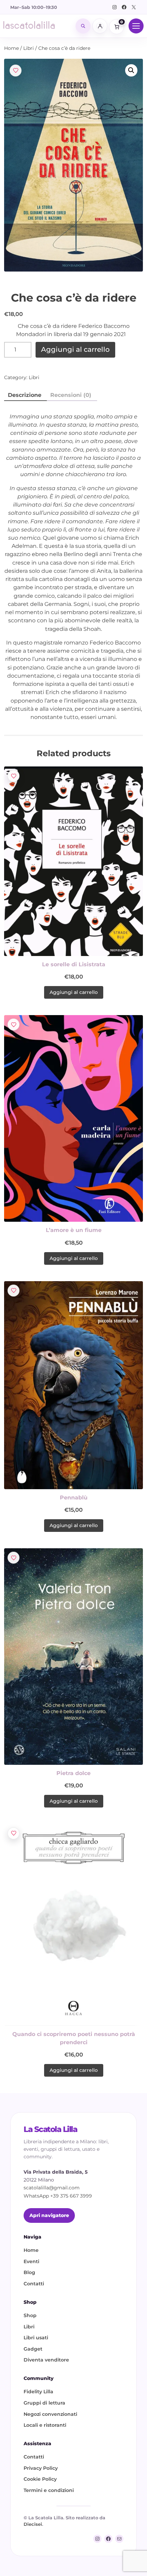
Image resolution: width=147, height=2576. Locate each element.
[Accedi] (100, 26)
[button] (131, 70)
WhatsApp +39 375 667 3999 (58, 2196)
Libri (29, 48)
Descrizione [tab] (25, 395)
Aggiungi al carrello (75, 349)
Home (11, 48)
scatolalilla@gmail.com (52, 2188)
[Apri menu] (136, 26)
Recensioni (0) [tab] (71, 395)
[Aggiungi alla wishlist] (16, 71)
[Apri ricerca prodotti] (83, 26)
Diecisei (33, 2524)
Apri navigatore (49, 2215)
